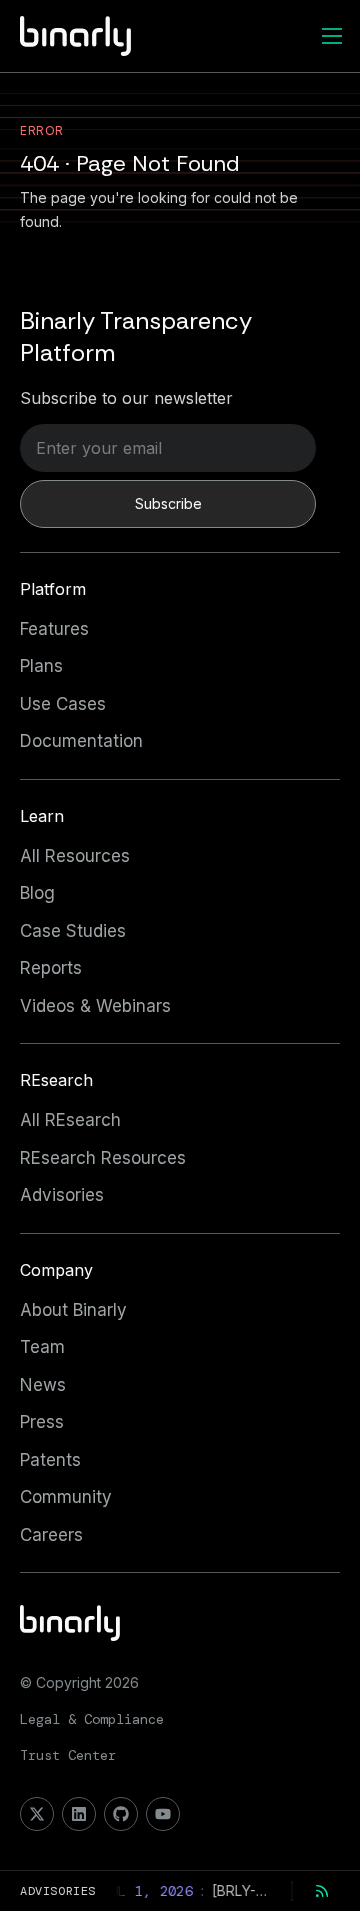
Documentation (81, 741)
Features (54, 629)
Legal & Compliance (92, 1719)
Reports (51, 968)
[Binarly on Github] (121, 1814)
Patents (50, 1460)
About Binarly (73, 1310)
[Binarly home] (75, 36)
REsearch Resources (103, 1158)
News (43, 1385)
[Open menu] (332, 36)
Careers (51, 1535)
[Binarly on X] (37, 1814)
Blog (37, 893)
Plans (41, 666)
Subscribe (168, 503)
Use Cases (63, 704)
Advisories (62, 1195)
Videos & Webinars (95, 1006)
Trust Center (68, 1755)
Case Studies (73, 931)
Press (42, 1422)
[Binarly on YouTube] (163, 1814)
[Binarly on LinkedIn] (79, 1814)
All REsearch (70, 1120)
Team (42, 1347)
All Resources (75, 856)
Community (66, 1497)
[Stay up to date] (322, 1891)
